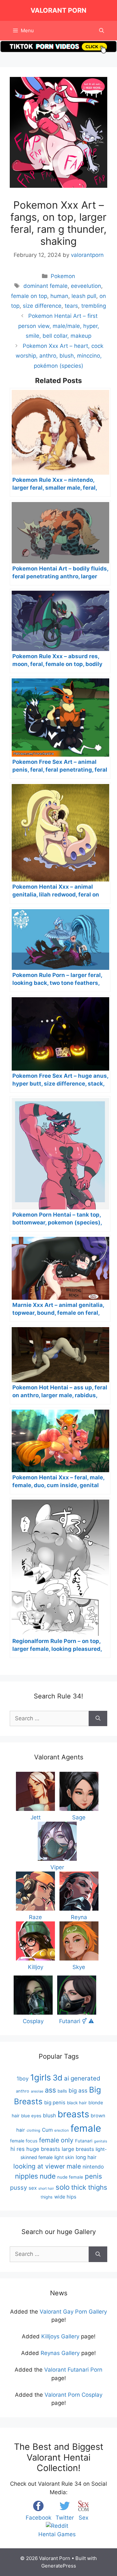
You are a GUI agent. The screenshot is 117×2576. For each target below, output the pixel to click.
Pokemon (63, 276)
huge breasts (43, 2149)
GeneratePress (59, 2566)
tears (71, 306)
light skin (64, 2157)
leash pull (84, 296)
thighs (47, 2197)
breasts (73, 2114)
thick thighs (89, 2187)
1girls (41, 2077)
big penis (55, 2102)
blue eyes (31, 2116)
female (86, 2128)
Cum (47, 2130)
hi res (18, 2149)
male (74, 2166)
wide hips (65, 2197)
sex (33, 2188)
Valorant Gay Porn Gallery (73, 2312)
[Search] (98, 1719)
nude (48, 2176)
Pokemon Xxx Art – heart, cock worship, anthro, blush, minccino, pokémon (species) (59, 356)
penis (93, 2176)
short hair (46, 2189)
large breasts (78, 2149)
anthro (23, 2091)
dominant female (45, 286)
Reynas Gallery (60, 2353)
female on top (29, 296)
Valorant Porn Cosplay (73, 2395)
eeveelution (86, 286)
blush (49, 2115)
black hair (77, 2103)
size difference (42, 306)
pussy (19, 2187)
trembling (94, 306)
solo (63, 2187)
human (59, 296)
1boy (23, 2079)
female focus (24, 2141)
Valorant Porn (58, 10)
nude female (70, 2177)
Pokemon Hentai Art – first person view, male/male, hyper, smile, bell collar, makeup (59, 326)
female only (56, 2140)
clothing (33, 2130)
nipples (26, 2176)
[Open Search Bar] (102, 31)
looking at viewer (39, 2166)
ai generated (82, 2078)
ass (50, 2090)
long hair (86, 2157)
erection (62, 2130)
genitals (101, 2141)
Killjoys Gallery (60, 2336)
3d (58, 2078)
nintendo (93, 2167)
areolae (37, 2091)
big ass (78, 2090)
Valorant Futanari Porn (73, 2370)
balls (62, 2091)
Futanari (84, 2141)
